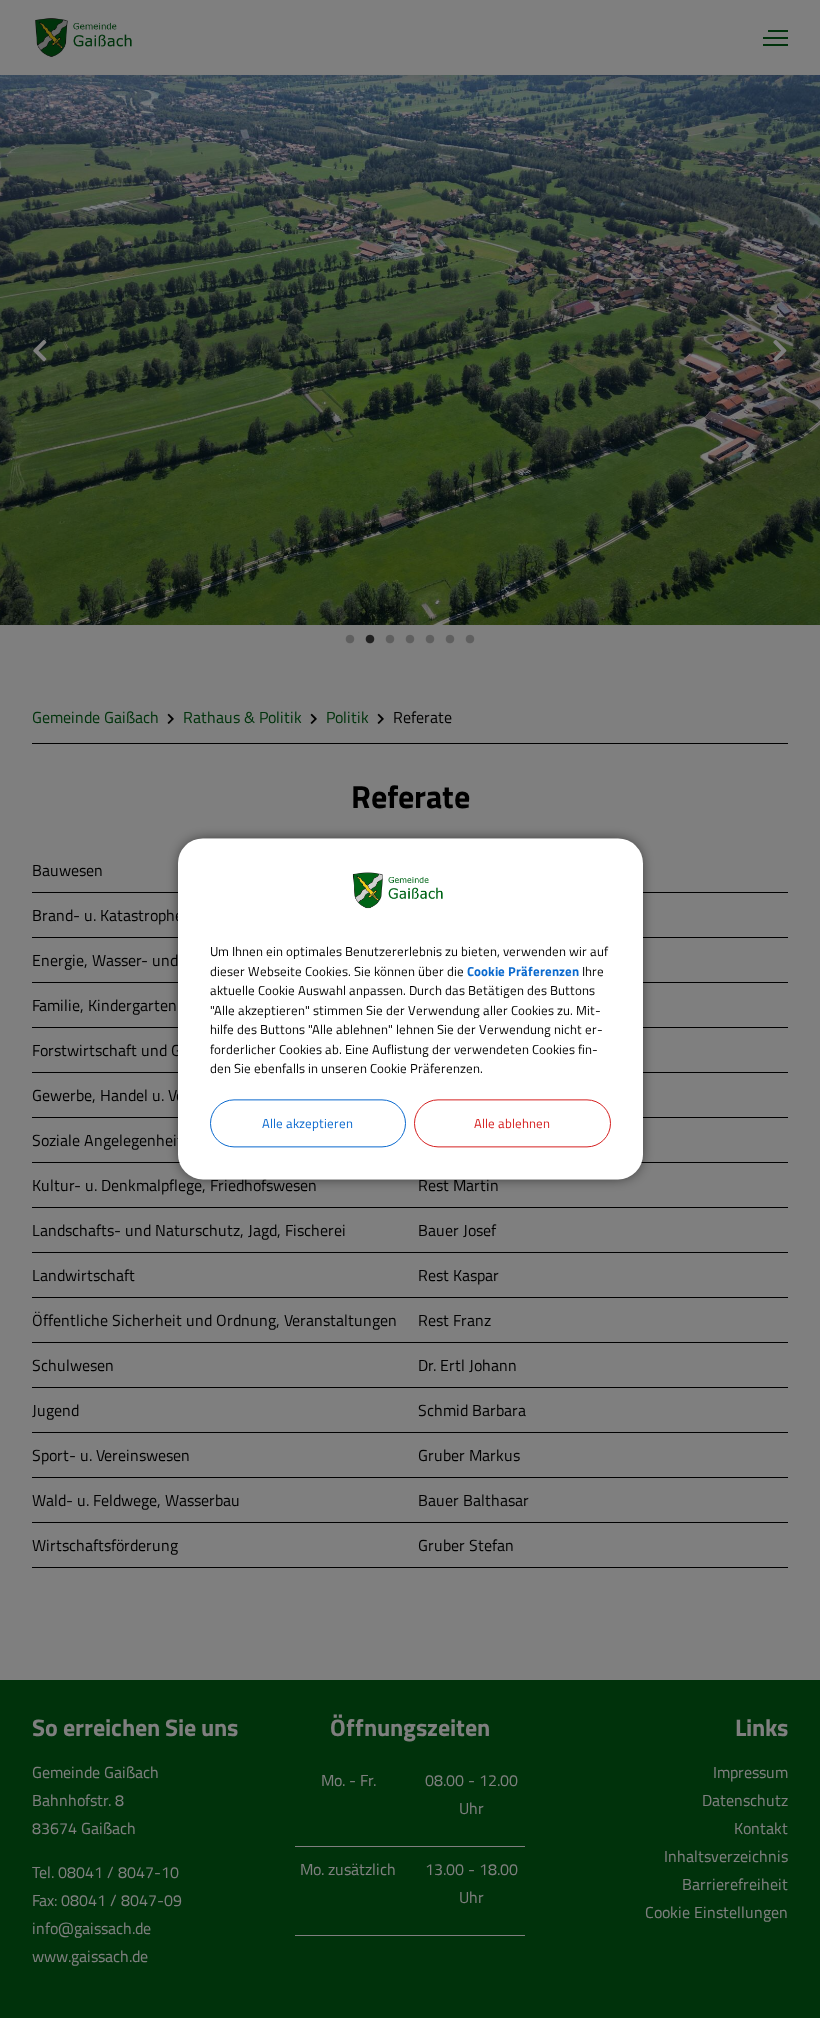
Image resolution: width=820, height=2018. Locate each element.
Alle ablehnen (512, 1123)
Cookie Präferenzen (523, 971)
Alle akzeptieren (307, 1123)
